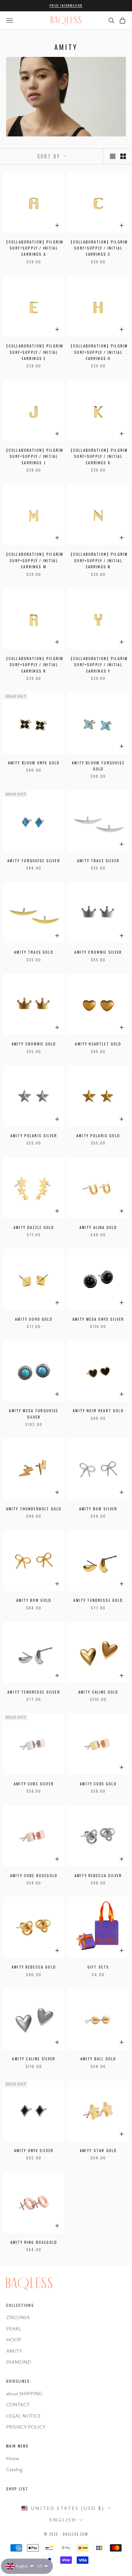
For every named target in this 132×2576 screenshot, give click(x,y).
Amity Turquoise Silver (34, 861)
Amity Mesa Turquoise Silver (34, 1414)
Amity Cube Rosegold (34, 1875)
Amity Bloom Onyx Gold (34, 763)
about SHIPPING (24, 2393)
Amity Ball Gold (98, 2059)
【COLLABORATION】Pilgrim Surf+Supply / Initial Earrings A (34, 248)
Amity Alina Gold (98, 1227)
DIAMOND (19, 2362)
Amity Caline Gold (98, 1692)
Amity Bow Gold (34, 1600)
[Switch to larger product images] (113, 156)
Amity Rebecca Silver (98, 1875)
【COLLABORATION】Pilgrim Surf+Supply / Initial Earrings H (98, 352)
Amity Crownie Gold (34, 1044)
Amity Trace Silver (98, 861)
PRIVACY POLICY (26, 2427)
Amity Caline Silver (34, 2059)
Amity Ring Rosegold (34, 2242)
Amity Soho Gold (34, 1319)
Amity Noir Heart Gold (98, 1410)
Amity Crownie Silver (98, 952)
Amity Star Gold (98, 2150)
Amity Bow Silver (98, 1509)
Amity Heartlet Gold (98, 1044)
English (63, 2520)
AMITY (14, 2351)
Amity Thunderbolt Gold (34, 1509)
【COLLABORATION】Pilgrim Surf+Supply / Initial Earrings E (34, 352)
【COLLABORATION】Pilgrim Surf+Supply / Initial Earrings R (34, 665)
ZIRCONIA (18, 2317)
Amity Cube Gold (98, 1784)
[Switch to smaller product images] (123, 156)
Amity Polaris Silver (34, 1136)
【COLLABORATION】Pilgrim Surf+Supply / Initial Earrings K (98, 456)
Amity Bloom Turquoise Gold (98, 766)
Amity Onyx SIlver (34, 2150)
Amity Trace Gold (34, 952)
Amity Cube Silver (34, 1784)
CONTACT (18, 2404)
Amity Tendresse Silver (34, 1692)
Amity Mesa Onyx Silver (98, 1319)
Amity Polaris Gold (98, 1136)
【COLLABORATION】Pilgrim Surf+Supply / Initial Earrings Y (98, 665)
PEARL (14, 2329)
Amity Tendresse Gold (98, 1600)
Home (13, 2458)
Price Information (66, 5)
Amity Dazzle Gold (34, 1227)
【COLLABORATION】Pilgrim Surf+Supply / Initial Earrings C (98, 248)
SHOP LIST (17, 2489)
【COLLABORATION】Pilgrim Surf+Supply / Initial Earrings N (98, 560)
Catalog (14, 2469)
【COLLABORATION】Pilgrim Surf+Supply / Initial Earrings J (34, 456)
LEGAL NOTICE (23, 2416)
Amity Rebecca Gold (34, 1967)
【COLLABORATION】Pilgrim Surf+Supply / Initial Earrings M (34, 560)
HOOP (14, 2340)
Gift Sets (98, 1967)
